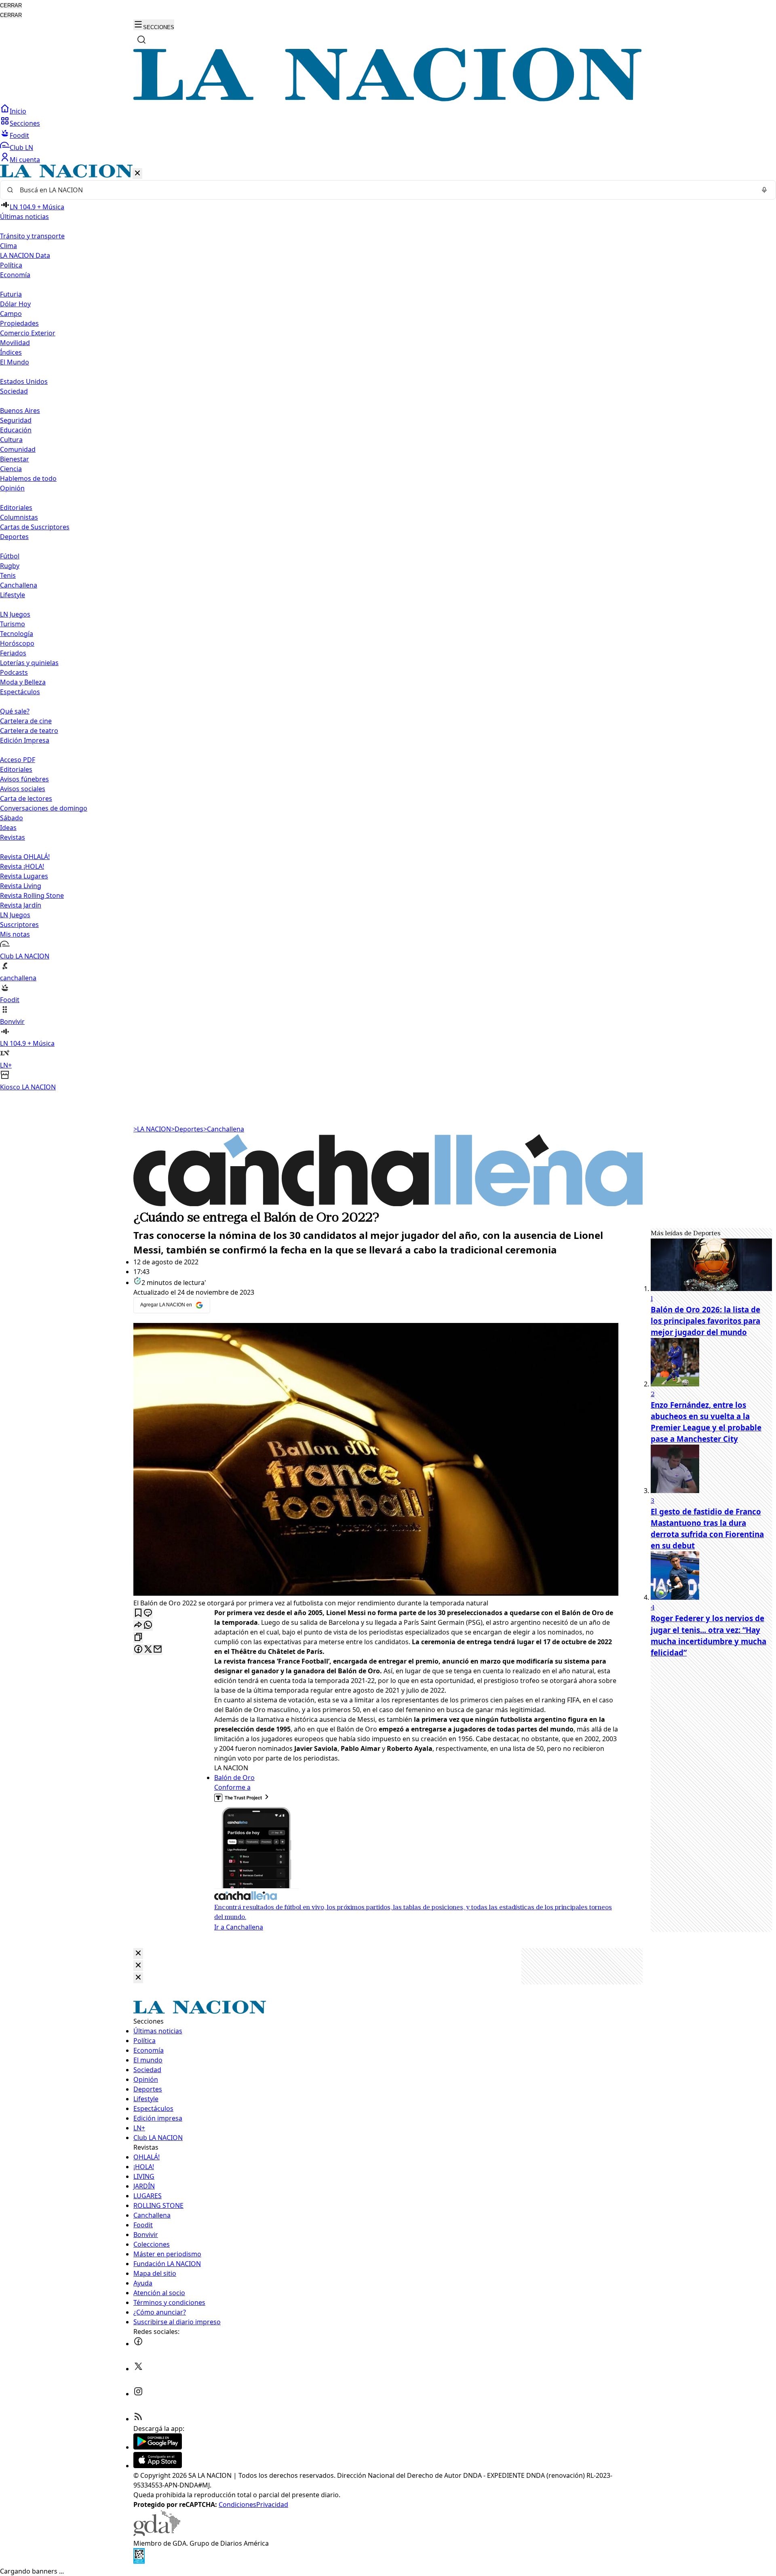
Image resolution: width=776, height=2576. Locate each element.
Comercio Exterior (28, 333)
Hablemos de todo (28, 478)
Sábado (12, 818)
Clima (8, 246)
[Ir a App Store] (158, 2466)
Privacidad (272, 2504)
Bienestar (15, 459)
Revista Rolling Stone (32, 895)
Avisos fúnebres (24, 779)
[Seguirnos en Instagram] (138, 2394)
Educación (16, 430)
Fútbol (10, 556)
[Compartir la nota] (138, 1625)
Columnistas (19, 517)
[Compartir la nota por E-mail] (158, 1650)
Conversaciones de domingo (44, 808)
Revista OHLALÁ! (25, 857)
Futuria (11, 294)
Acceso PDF (18, 760)
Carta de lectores (26, 798)
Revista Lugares (24, 876)
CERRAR (11, 5)
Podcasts (14, 672)
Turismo (13, 624)
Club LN (21, 147)
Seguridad (16, 420)
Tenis (8, 575)
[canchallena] (388, 1204)
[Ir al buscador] (141, 40)
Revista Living (21, 886)
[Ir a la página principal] (388, 99)
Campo (11, 314)
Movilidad (15, 343)
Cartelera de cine (26, 721)
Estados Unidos (24, 381)
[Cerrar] (137, 174)
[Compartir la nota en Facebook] (138, 1650)
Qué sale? (15, 711)
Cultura (11, 440)
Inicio (18, 111)
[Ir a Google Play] (158, 2447)
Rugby (10, 566)
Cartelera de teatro (29, 731)
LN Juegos (15, 614)
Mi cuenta (25, 160)
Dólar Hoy (15, 304)
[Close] (138, 1954)
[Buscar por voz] (764, 190)
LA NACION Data (25, 255)
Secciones (25, 123)
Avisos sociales (23, 789)
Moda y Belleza (23, 682)
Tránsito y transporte (32, 236)
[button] (388, 628)
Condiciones (237, 2504)
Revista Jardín (21, 905)
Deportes (187, 1129)
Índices (11, 352)
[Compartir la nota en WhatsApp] (148, 1625)
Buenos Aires (20, 411)
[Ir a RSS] (138, 2419)
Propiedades (19, 323)
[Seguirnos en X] (138, 2369)
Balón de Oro (234, 1778)
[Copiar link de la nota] (138, 1638)
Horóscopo (17, 643)
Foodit (19, 135)
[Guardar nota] (138, 1613)
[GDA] (157, 2534)
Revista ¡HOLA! (22, 866)
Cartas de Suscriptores (35, 527)
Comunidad (18, 449)
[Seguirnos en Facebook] (138, 2344)
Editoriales (16, 508)
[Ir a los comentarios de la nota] (148, 1613)
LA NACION (152, 1129)
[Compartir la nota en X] (148, 1650)
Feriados (13, 653)
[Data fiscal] (139, 2561)
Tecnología (17, 634)
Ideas (8, 828)
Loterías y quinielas (29, 663)
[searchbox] (385, 190)
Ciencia (11, 469)
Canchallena (19, 585)
